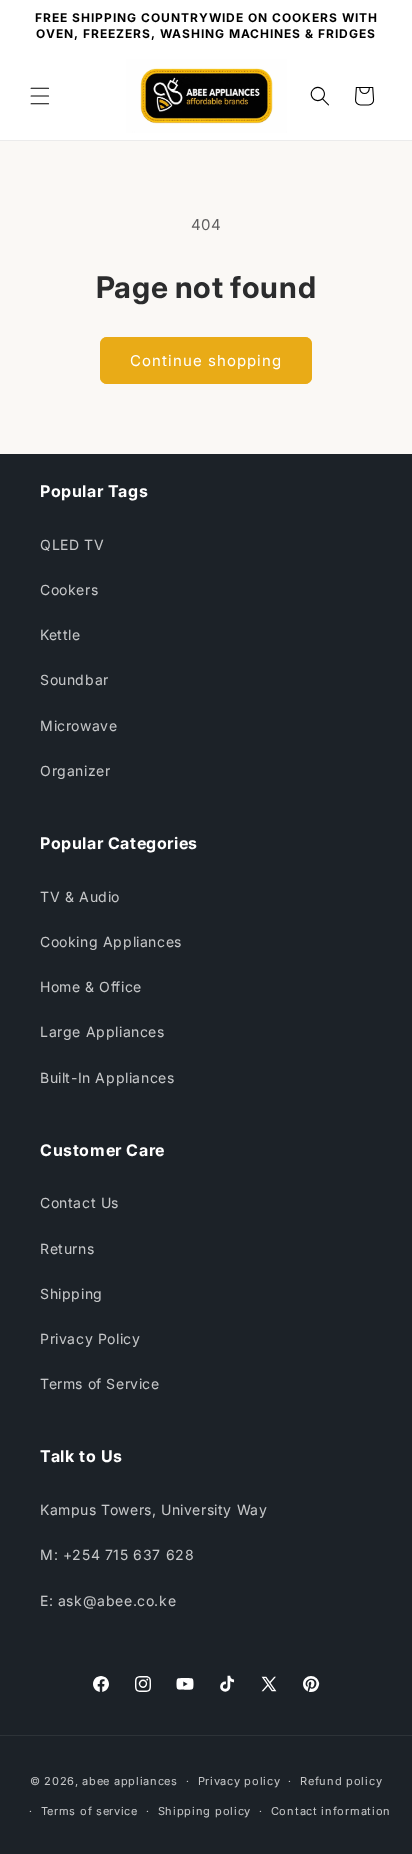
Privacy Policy (90, 1338)
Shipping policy (205, 1811)
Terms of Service (100, 1383)
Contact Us (79, 1202)
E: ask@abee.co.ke (108, 1600)
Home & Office (91, 986)
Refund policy (341, 1781)
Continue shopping (206, 360)
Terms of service (89, 1811)
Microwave (78, 725)
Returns (67, 1248)
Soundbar (74, 679)
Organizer (75, 770)
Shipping (71, 1293)
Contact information (331, 1811)
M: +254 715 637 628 (117, 1554)
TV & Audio (80, 896)
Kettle (60, 634)
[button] (40, 96)
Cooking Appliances (111, 941)
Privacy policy (239, 1781)
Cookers (69, 589)
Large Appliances (102, 1031)
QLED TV (72, 544)
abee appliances (130, 1781)
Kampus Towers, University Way (153, 1509)
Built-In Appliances (107, 1077)
